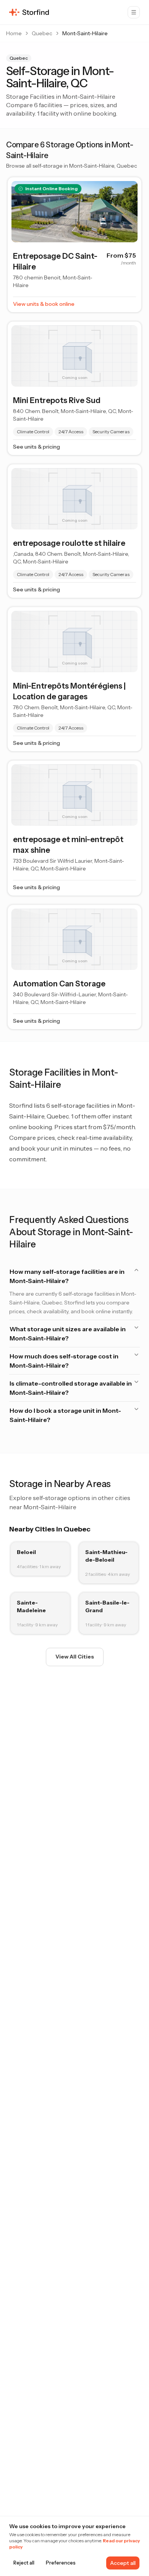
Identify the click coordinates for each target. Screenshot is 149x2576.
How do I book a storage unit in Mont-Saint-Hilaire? (65, 1415)
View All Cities (75, 1657)
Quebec (42, 33)
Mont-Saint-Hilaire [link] (85, 33)
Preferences (61, 2563)
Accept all (123, 2563)
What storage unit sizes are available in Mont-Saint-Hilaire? (68, 1334)
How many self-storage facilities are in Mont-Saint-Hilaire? (67, 1276)
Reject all (24, 2563)
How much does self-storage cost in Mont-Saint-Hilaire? (64, 1361)
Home (14, 33)
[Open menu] (134, 12)
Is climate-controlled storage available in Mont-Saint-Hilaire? (71, 1388)
